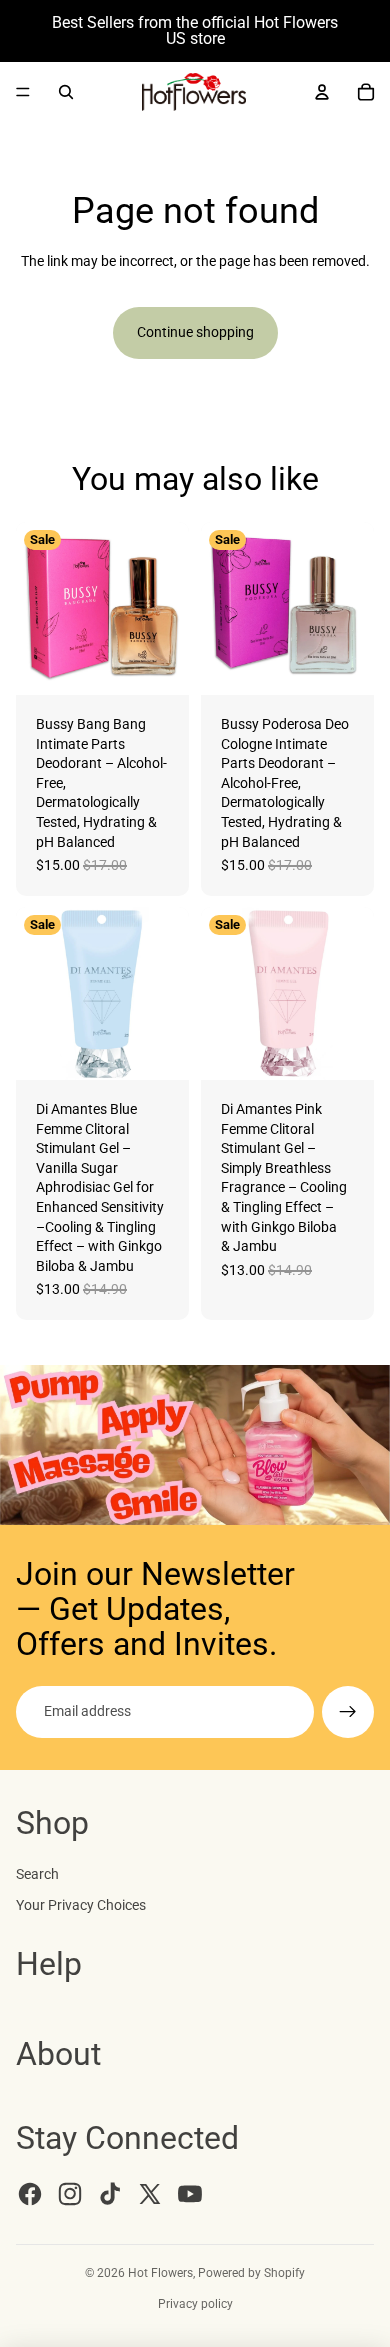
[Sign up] (348, 1712)
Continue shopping (195, 332)
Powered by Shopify (251, 2273)
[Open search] (66, 92)
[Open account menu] (322, 92)
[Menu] (23, 92)
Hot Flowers (160, 2273)
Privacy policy (195, 2304)
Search (37, 1874)
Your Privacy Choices (81, 1905)
